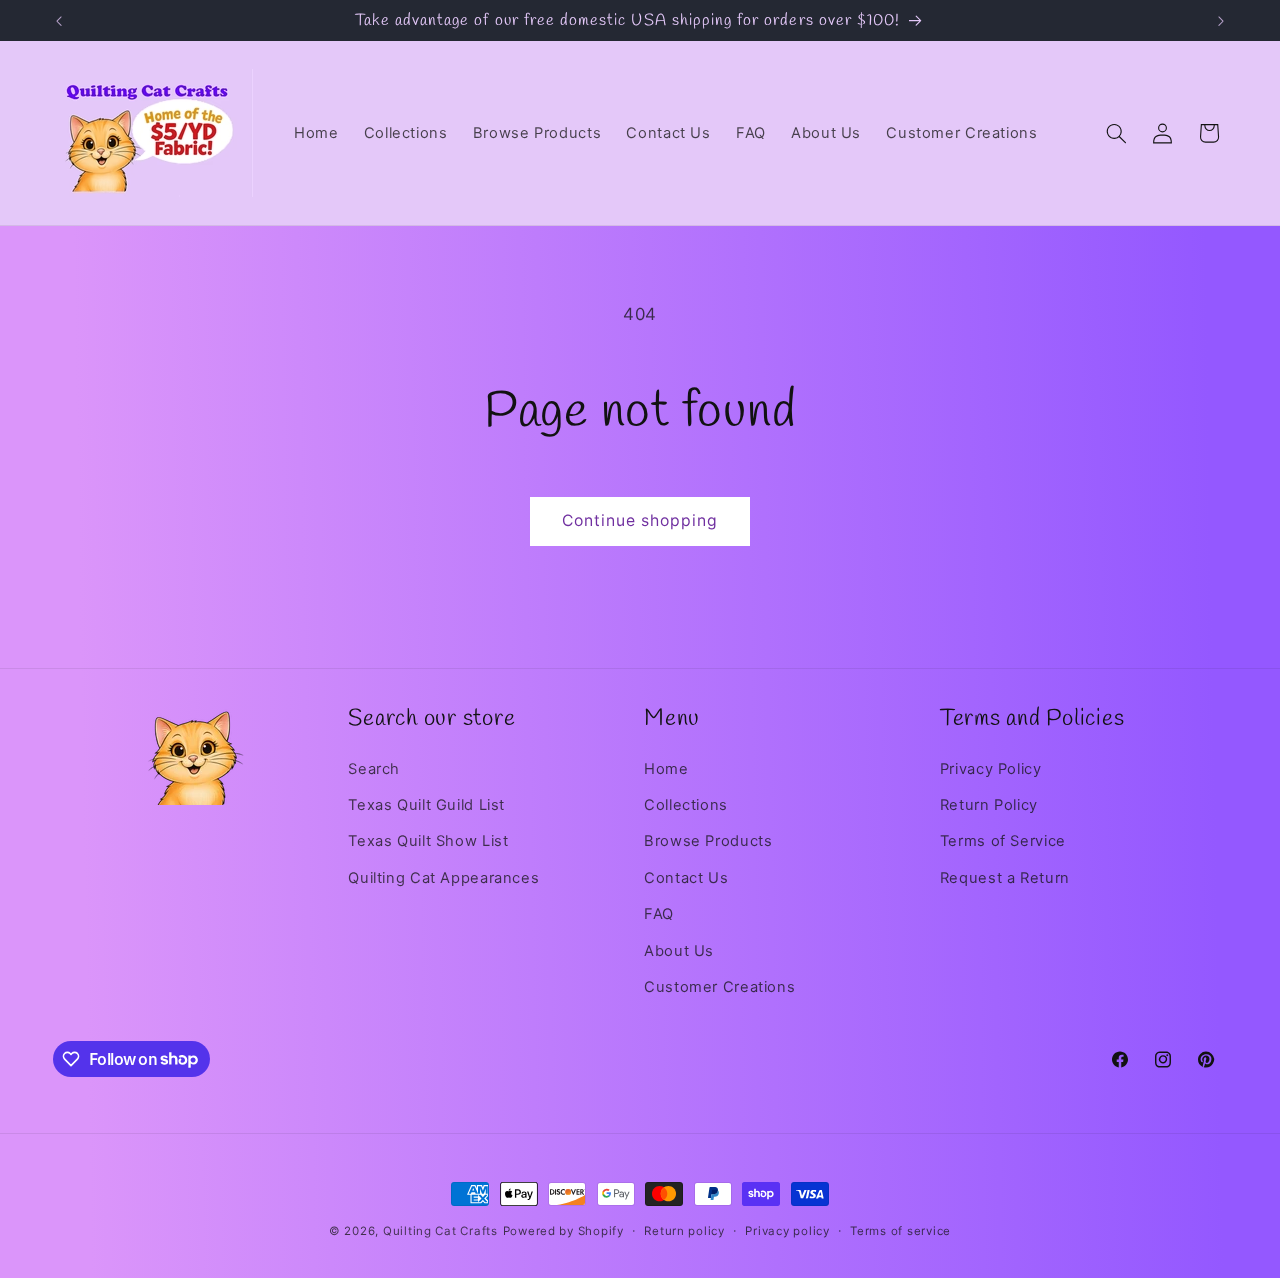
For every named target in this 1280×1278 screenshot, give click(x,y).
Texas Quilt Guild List (426, 805)
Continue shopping (640, 520)
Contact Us (686, 878)
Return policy (684, 1231)
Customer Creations (719, 987)
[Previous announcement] (59, 21)
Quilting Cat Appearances (443, 878)
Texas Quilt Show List (428, 841)
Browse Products (708, 841)
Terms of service (900, 1231)
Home (666, 769)
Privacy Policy (991, 769)
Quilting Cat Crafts (440, 1231)
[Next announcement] (1221, 21)
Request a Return (1005, 878)
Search (374, 769)
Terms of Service (1003, 841)
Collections (686, 805)
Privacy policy (787, 1231)
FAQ (659, 914)
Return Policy (989, 805)
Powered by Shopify (563, 1231)
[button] (1116, 133)
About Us (679, 951)
